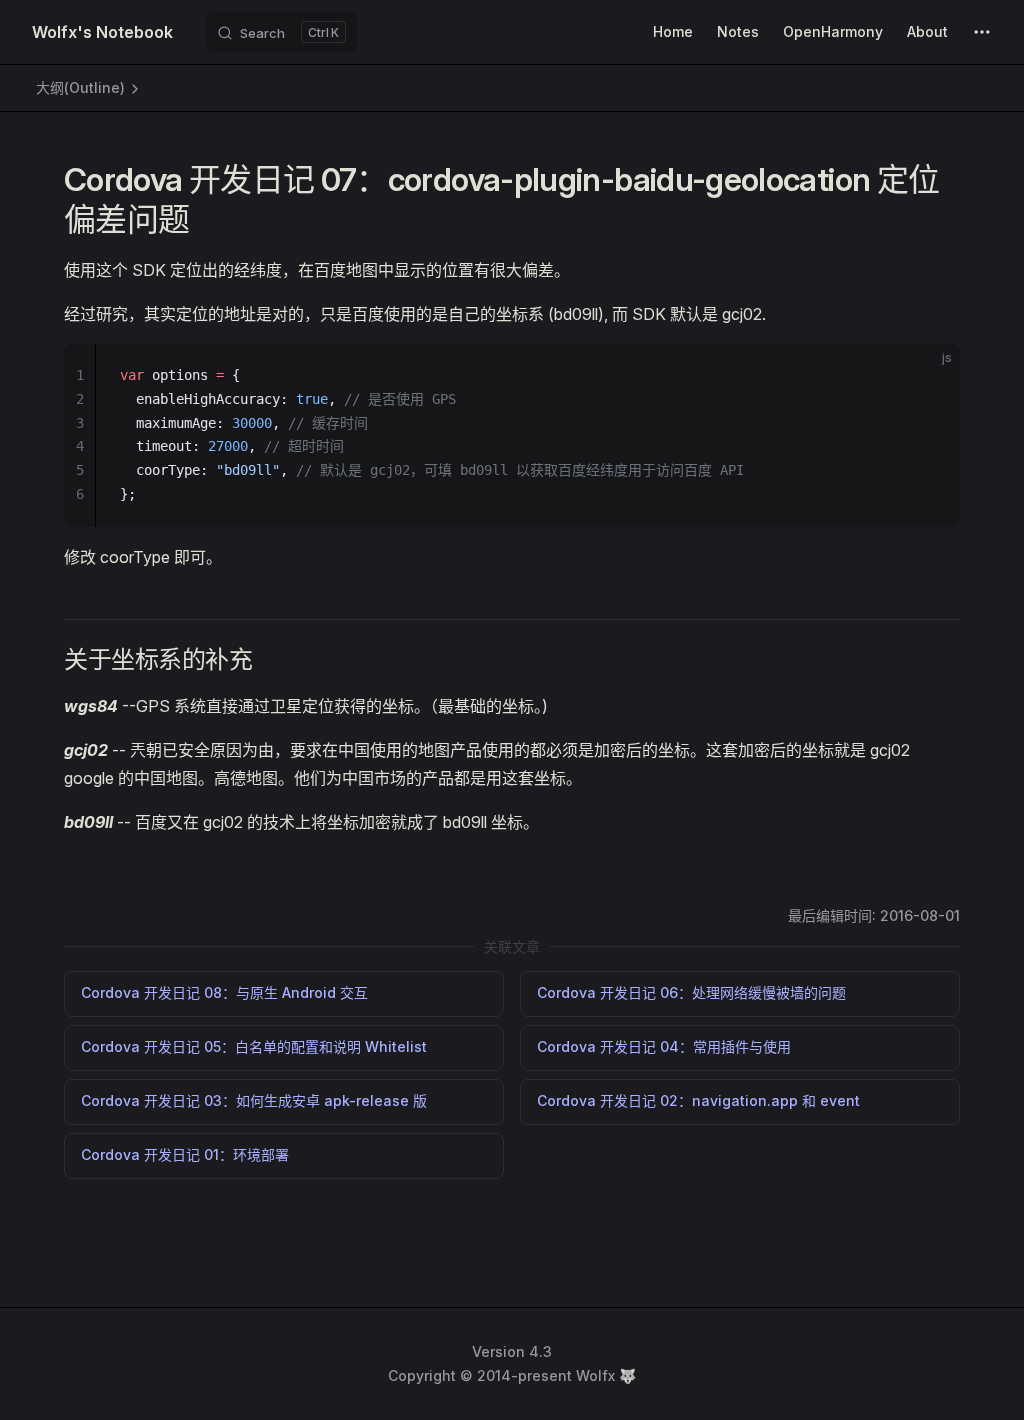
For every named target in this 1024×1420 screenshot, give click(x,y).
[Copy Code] (928, 376)
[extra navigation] (982, 32)
